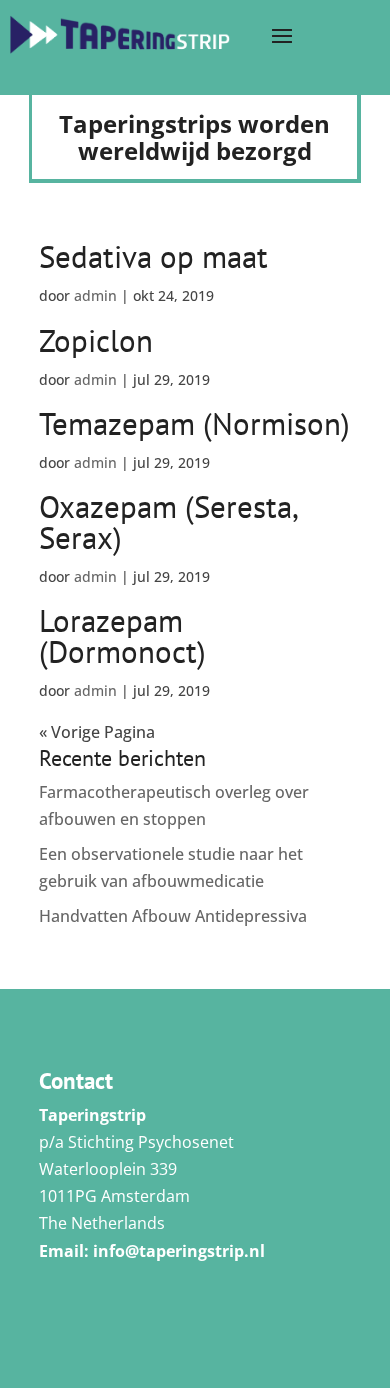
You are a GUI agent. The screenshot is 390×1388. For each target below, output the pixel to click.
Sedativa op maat (153, 256)
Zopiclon (96, 340)
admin (95, 295)
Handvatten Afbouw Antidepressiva (173, 916)
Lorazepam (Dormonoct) (122, 636)
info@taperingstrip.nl (179, 1251)
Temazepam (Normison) (194, 423)
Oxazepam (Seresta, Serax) (168, 522)
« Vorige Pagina (97, 732)
